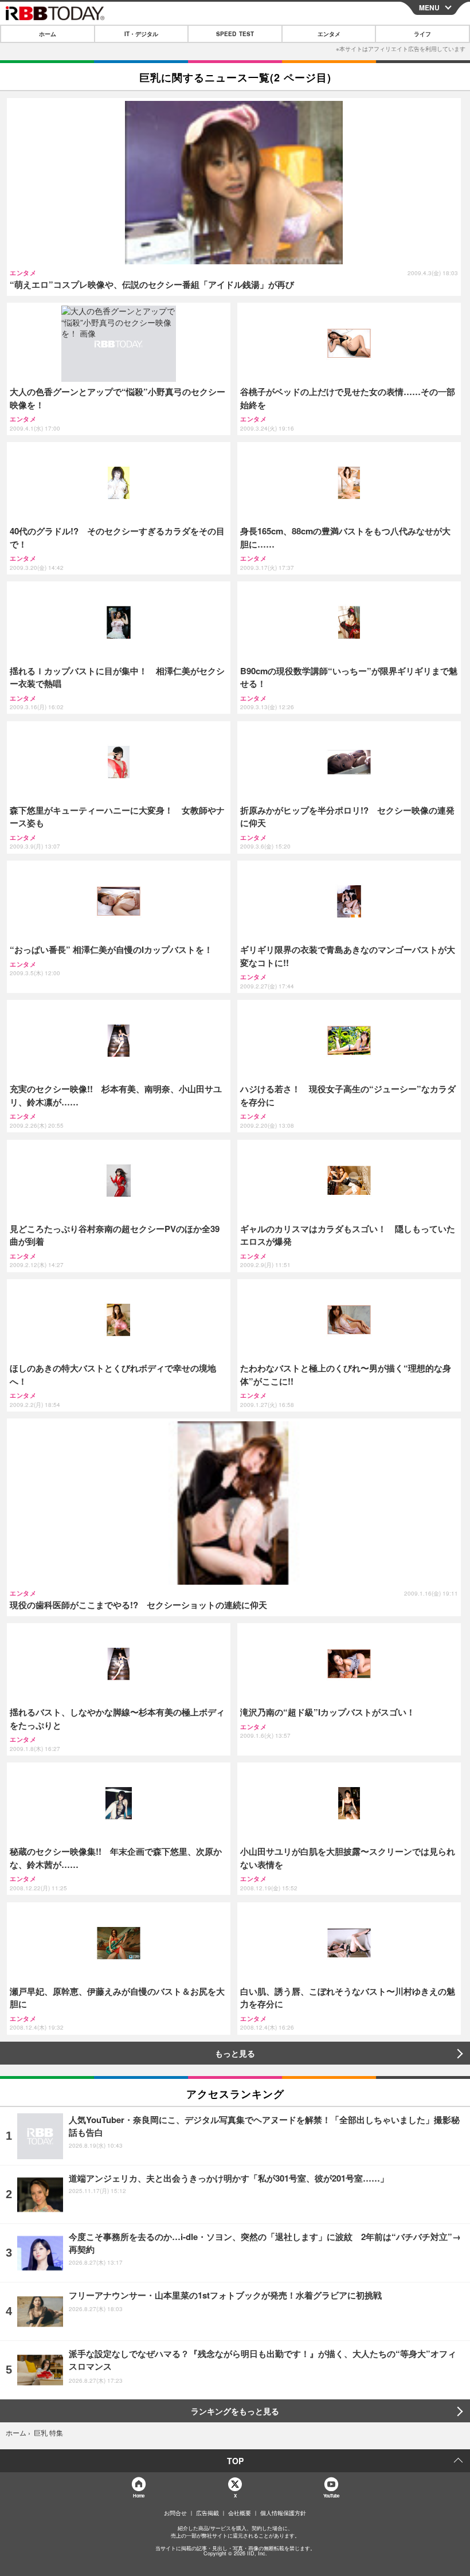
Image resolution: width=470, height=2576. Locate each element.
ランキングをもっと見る (235, 2411)
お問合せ (175, 2513)
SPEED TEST (235, 34)
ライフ (422, 34)
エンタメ (329, 34)
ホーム (48, 34)
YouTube (331, 2495)
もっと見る (235, 2053)
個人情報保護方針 (283, 2513)
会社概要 (240, 2513)
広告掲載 (207, 2513)
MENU (429, 7)
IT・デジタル (141, 34)
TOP (235, 2461)
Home (138, 2495)
